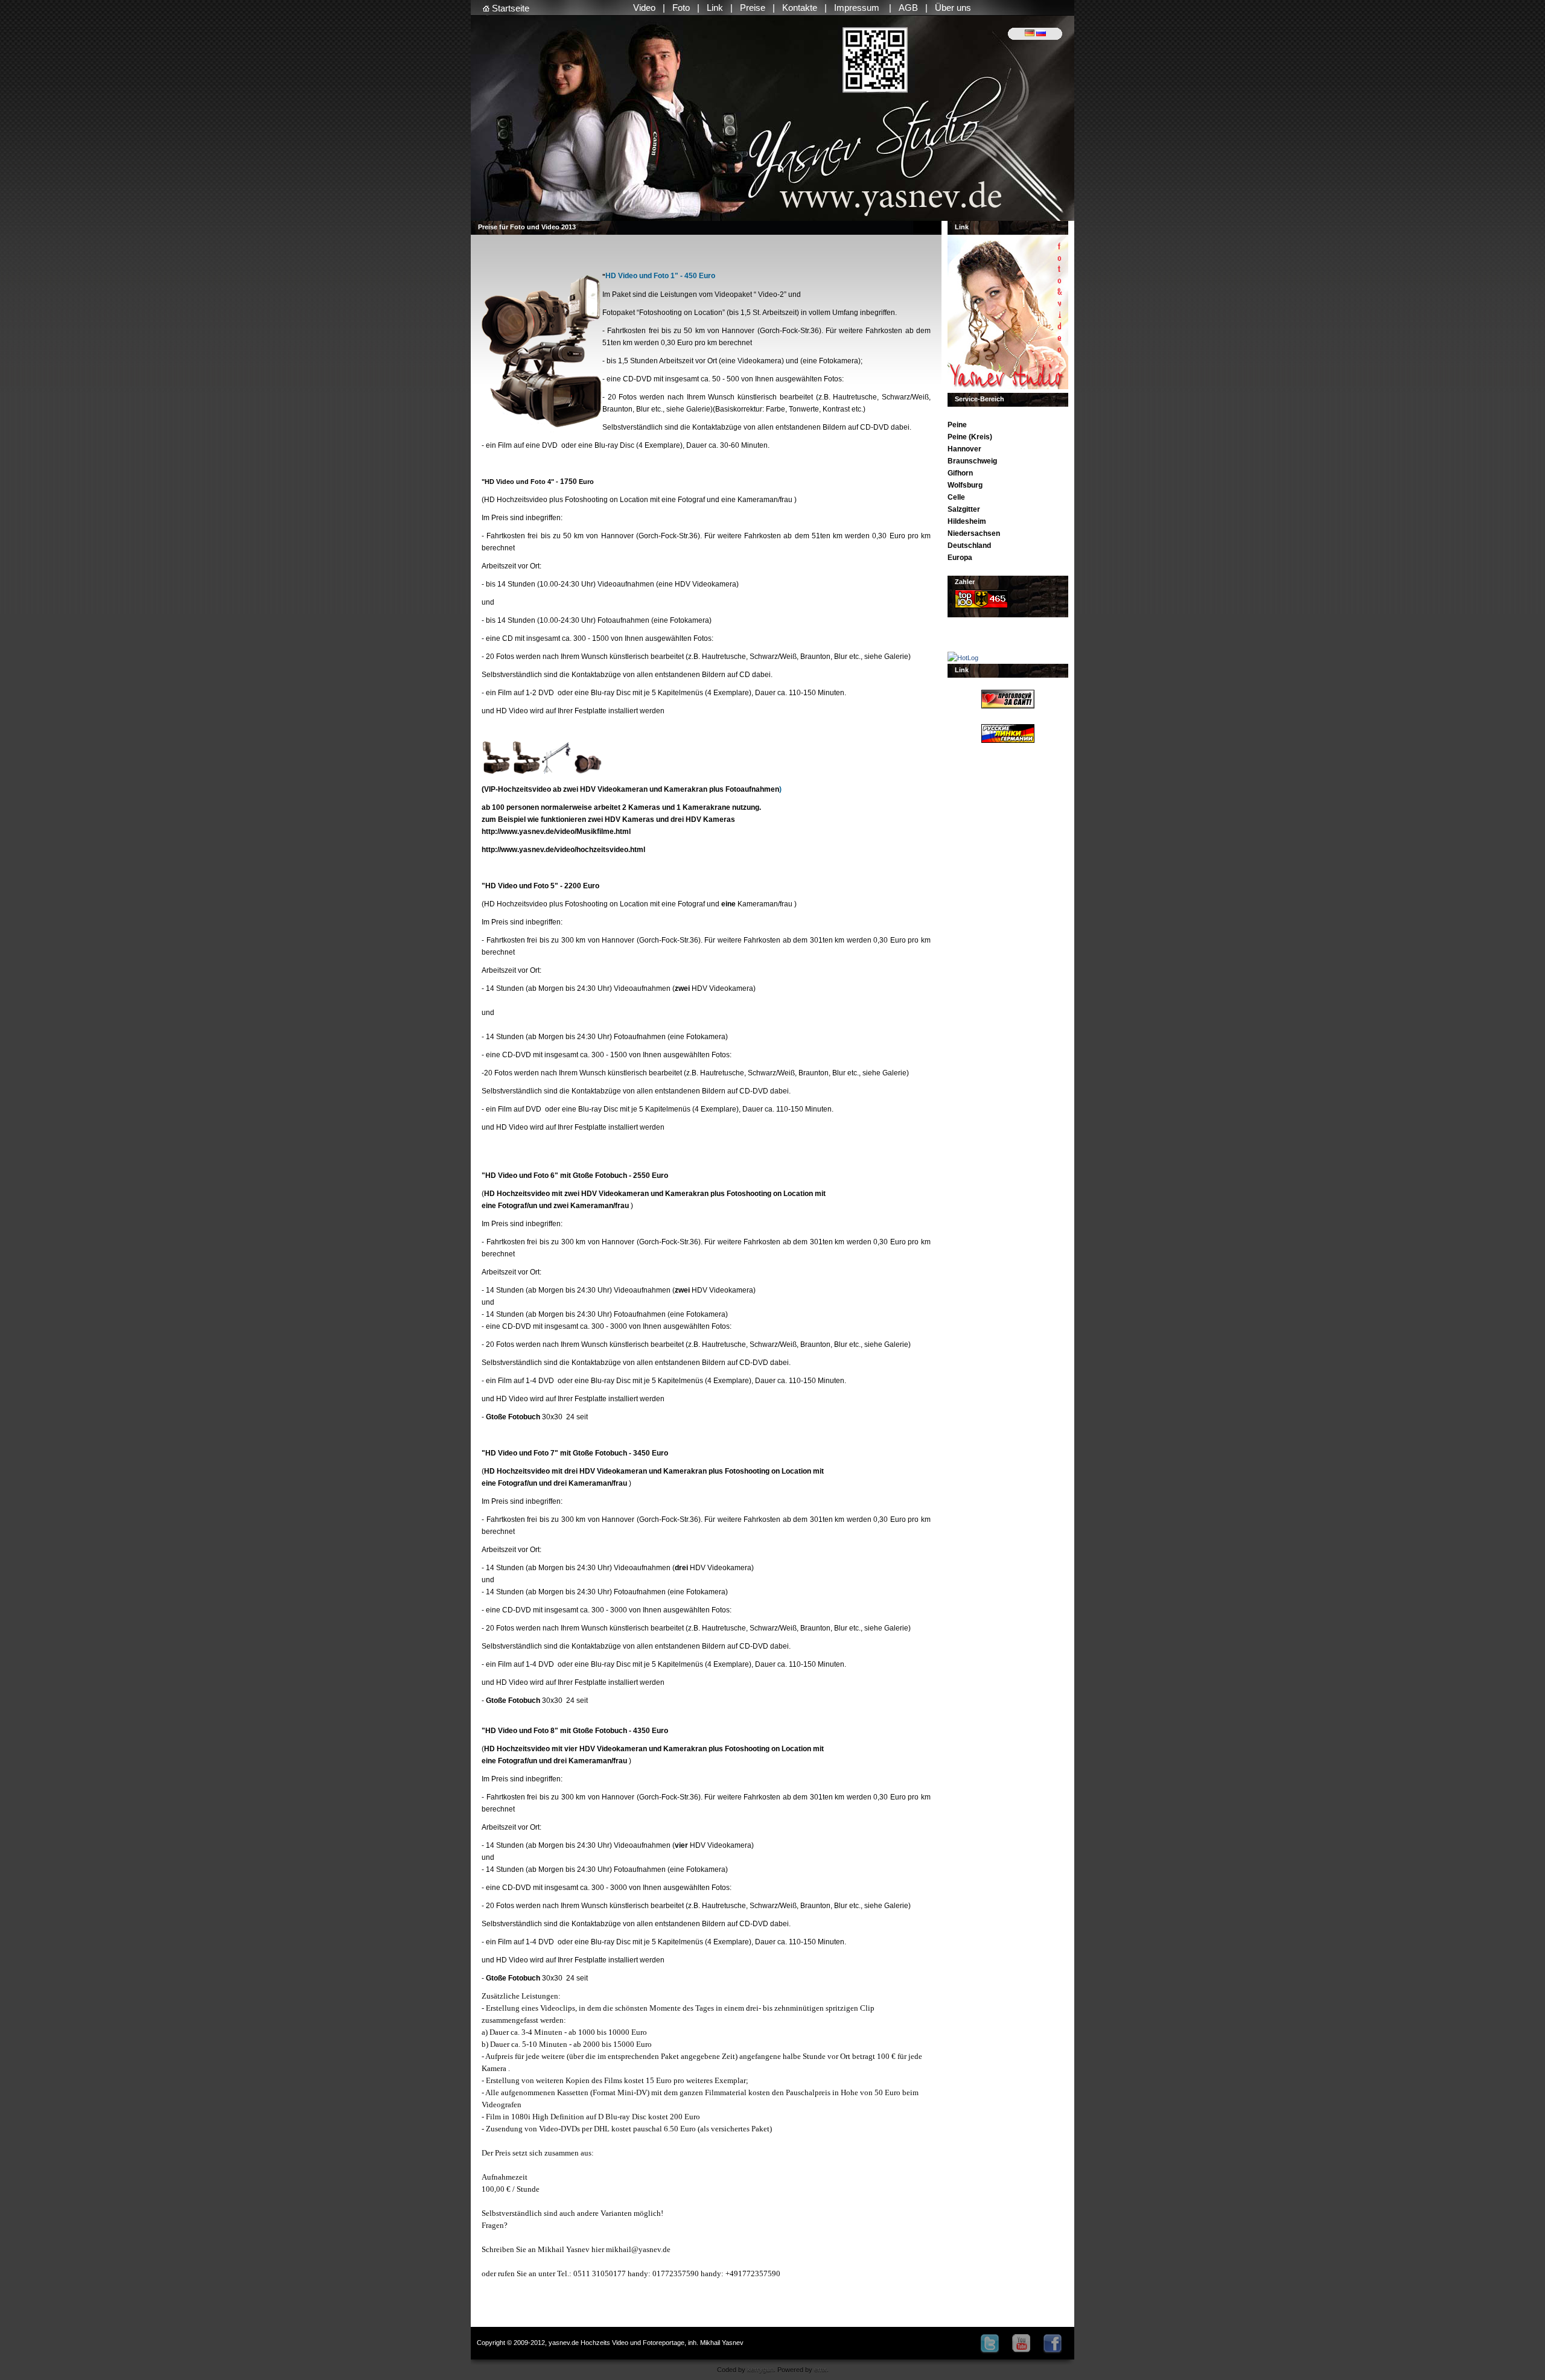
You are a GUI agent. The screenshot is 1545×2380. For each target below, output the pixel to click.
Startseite (509, 8)
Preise (753, 8)
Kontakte (800, 8)
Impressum (858, 8)
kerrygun (760, 2369)
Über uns (953, 8)
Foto (681, 8)
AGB (908, 8)
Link (715, 8)
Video (644, 8)
